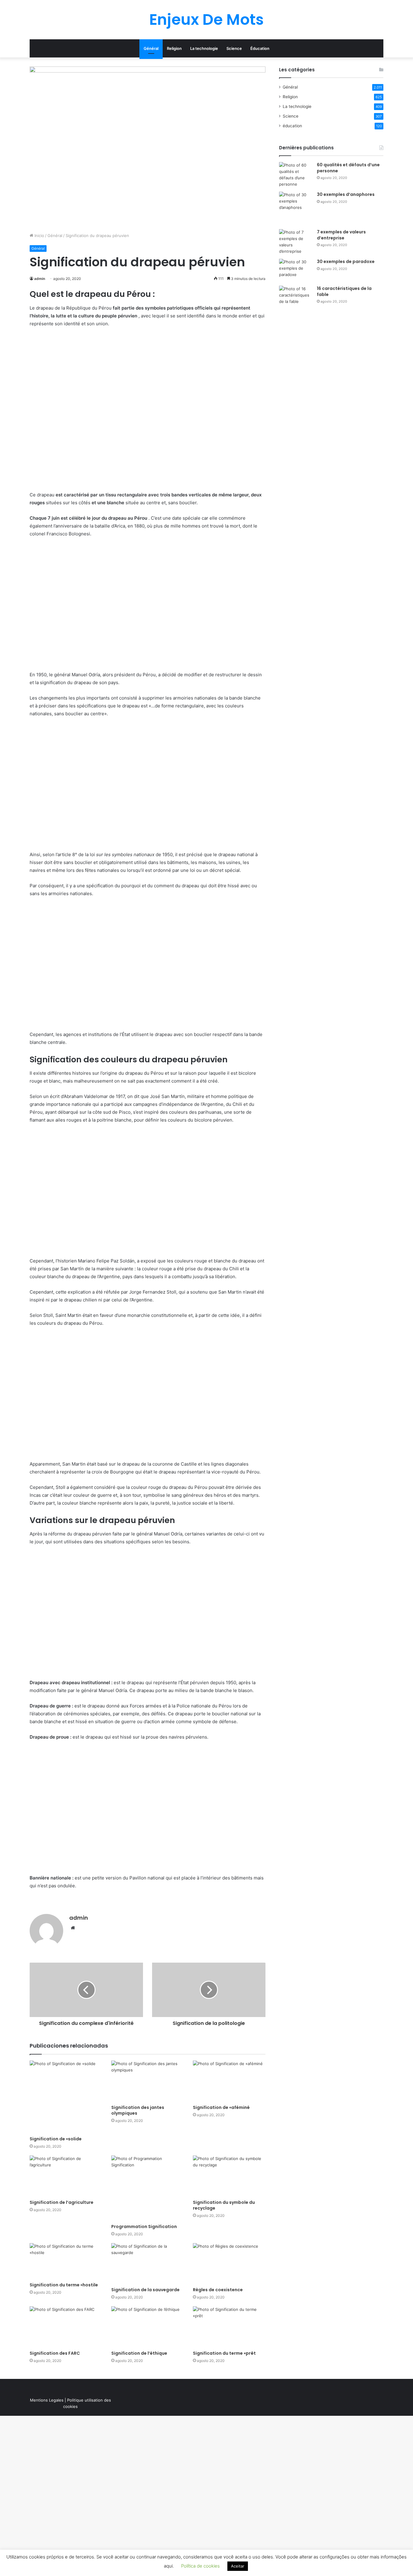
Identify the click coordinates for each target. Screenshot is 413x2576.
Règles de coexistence (218, 2290)
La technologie (204, 48)
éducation (292, 126)
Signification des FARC (55, 2353)
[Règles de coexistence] (229, 2264)
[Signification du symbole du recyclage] (229, 2176)
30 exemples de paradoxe (346, 261)
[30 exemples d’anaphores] (296, 208)
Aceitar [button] (238, 2566)
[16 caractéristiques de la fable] (296, 297)
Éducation (260, 48)
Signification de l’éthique (139, 2353)
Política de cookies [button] (200, 2566)
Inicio (39, 236)
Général (151, 48)
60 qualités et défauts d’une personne (348, 168)
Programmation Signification (144, 2227)
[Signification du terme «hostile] (66, 2261)
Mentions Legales (47, 2400)
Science (234, 48)
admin (40, 279)
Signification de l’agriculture (62, 2202)
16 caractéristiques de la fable (344, 291)
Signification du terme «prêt (224, 2353)
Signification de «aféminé (221, 2107)
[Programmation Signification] (148, 2188)
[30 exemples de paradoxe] (296, 270)
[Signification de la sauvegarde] (148, 2264)
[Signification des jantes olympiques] (148, 2081)
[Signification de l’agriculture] (66, 2176)
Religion (174, 48)
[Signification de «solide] (66, 2097)
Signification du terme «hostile (64, 2285)
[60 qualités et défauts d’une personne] (296, 175)
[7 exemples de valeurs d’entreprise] (296, 242)
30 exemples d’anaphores (346, 194)
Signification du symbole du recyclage (224, 2205)
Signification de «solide (56, 2139)
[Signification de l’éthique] (148, 2327)
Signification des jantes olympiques (138, 2110)
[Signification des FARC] (66, 2327)
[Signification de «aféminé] (229, 2081)
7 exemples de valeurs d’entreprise (341, 235)
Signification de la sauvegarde (145, 2290)
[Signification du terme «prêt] (229, 2327)
